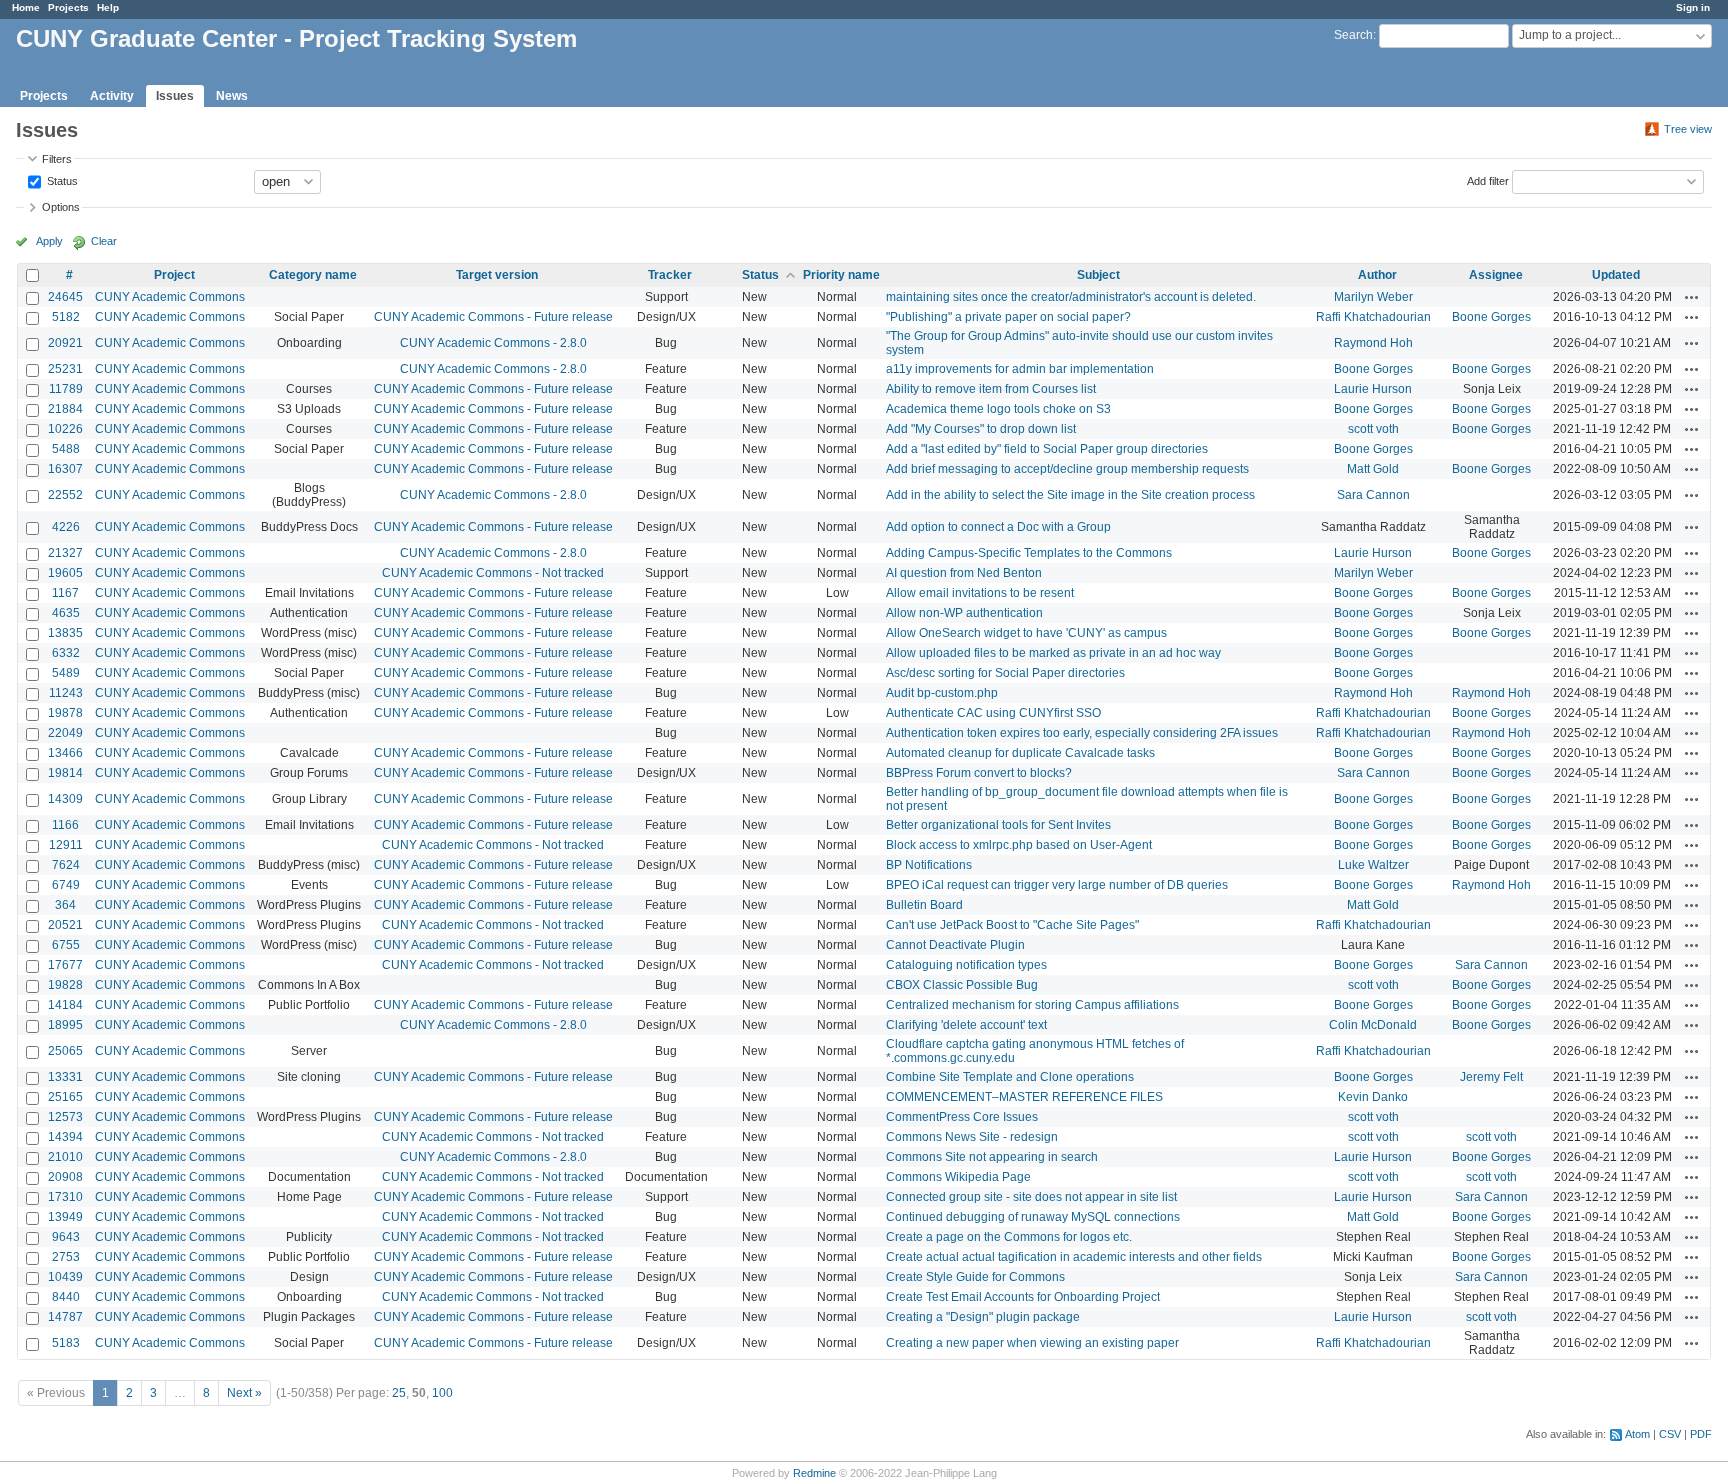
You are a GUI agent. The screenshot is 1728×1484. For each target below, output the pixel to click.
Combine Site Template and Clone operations (1010, 1077)
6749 (66, 885)
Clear (104, 241)
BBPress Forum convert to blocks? (979, 773)
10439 (65, 1277)
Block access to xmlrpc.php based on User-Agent (1019, 845)
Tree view (1688, 129)
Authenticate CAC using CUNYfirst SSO (993, 713)
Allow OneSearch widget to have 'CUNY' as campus (1026, 633)
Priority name (841, 275)
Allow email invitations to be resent (980, 593)
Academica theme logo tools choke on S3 (998, 409)
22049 (65, 733)
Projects (68, 7)
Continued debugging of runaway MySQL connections (1033, 1217)
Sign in (1693, 7)
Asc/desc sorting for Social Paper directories (1005, 673)
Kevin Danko (1373, 1097)
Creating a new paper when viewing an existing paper (1032, 1343)
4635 (66, 613)
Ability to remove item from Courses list (991, 389)
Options (61, 207)
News (232, 96)
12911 (66, 845)
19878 (65, 713)
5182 (66, 317)
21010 (65, 1157)
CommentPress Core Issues (962, 1117)
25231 (65, 369)
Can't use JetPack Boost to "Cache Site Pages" (1012, 925)
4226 (66, 527)
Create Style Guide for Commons (975, 1277)
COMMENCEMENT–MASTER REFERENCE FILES (1024, 1097)
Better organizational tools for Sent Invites (998, 825)
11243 (66, 693)
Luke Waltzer (1373, 865)
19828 (65, 985)
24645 (65, 297)
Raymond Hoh (1373, 343)
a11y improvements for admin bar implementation (1020, 369)
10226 (65, 429)
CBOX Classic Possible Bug (962, 985)
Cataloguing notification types (966, 965)
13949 (65, 1217)
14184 (65, 1005)
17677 (65, 965)
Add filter (1488, 180)
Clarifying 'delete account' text (966, 1025)
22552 (65, 495)
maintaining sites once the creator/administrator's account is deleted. (1071, 297)
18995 (65, 1025)
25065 (65, 1051)
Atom (1637, 1434)
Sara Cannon (1373, 495)
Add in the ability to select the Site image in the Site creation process (1070, 495)
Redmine (814, 1473)
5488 (66, 449)
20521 (65, 925)
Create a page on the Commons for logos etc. (1009, 1237)
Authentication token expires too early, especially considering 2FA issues (1082, 733)
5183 (66, 1343)
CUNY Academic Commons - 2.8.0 (493, 343)
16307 (65, 469)
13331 (65, 1077)
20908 (65, 1177)
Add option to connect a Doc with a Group (998, 527)
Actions (1692, 297)
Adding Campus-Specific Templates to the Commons (1029, 553)
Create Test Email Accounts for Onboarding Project (1023, 1297)
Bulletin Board (924, 905)
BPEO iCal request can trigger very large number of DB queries (1057, 885)
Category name (313, 275)
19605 (65, 573)
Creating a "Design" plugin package (983, 1317)
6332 (66, 653)
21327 (65, 553)
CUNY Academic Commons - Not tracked (493, 573)
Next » (244, 1393)
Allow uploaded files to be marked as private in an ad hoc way (1053, 653)
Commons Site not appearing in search (992, 1157)
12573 (65, 1117)
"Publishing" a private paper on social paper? (1008, 317)
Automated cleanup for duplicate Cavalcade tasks (1020, 753)
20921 (65, 343)
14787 (65, 1317)
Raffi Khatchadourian (1373, 317)
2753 (66, 1257)
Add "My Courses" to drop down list (981, 429)
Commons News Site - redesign (972, 1137)
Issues (175, 96)
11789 (66, 389)
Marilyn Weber (1373, 297)
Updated (1616, 275)
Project (174, 275)
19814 (65, 773)
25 (399, 1393)
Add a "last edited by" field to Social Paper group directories (1047, 449)
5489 (66, 673)
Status (61, 180)
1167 (65, 593)
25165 (65, 1097)
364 (65, 905)
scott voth (1373, 429)
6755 (66, 945)
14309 (65, 799)
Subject (1098, 275)
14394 (65, 1137)
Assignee (1496, 275)
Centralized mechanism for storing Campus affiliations (1032, 1005)
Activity (112, 96)
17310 (65, 1197)
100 (442, 1393)
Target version (497, 275)
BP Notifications (929, 865)
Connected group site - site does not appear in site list (1031, 1197)
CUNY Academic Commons (170, 297)
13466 (65, 753)
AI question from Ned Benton (964, 573)
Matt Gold (1373, 469)
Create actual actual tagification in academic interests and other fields (1074, 1257)
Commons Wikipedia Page (958, 1177)
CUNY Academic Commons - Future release (493, 317)
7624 (66, 865)
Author (1377, 275)
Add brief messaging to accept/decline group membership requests (1067, 469)
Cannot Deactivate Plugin (955, 945)
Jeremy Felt (1491, 1077)
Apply (49, 241)
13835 (65, 633)
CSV (1670, 1434)
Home (26, 7)
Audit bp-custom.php (942, 693)
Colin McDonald (1373, 1025)
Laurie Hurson (1373, 389)
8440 (66, 1297)
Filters (57, 159)
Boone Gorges (1491, 317)
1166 (65, 825)
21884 (65, 409)
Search (1353, 35)
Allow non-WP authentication (964, 613)
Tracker (670, 275)
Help (108, 7)
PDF (1701, 1434)
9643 (66, 1237)
